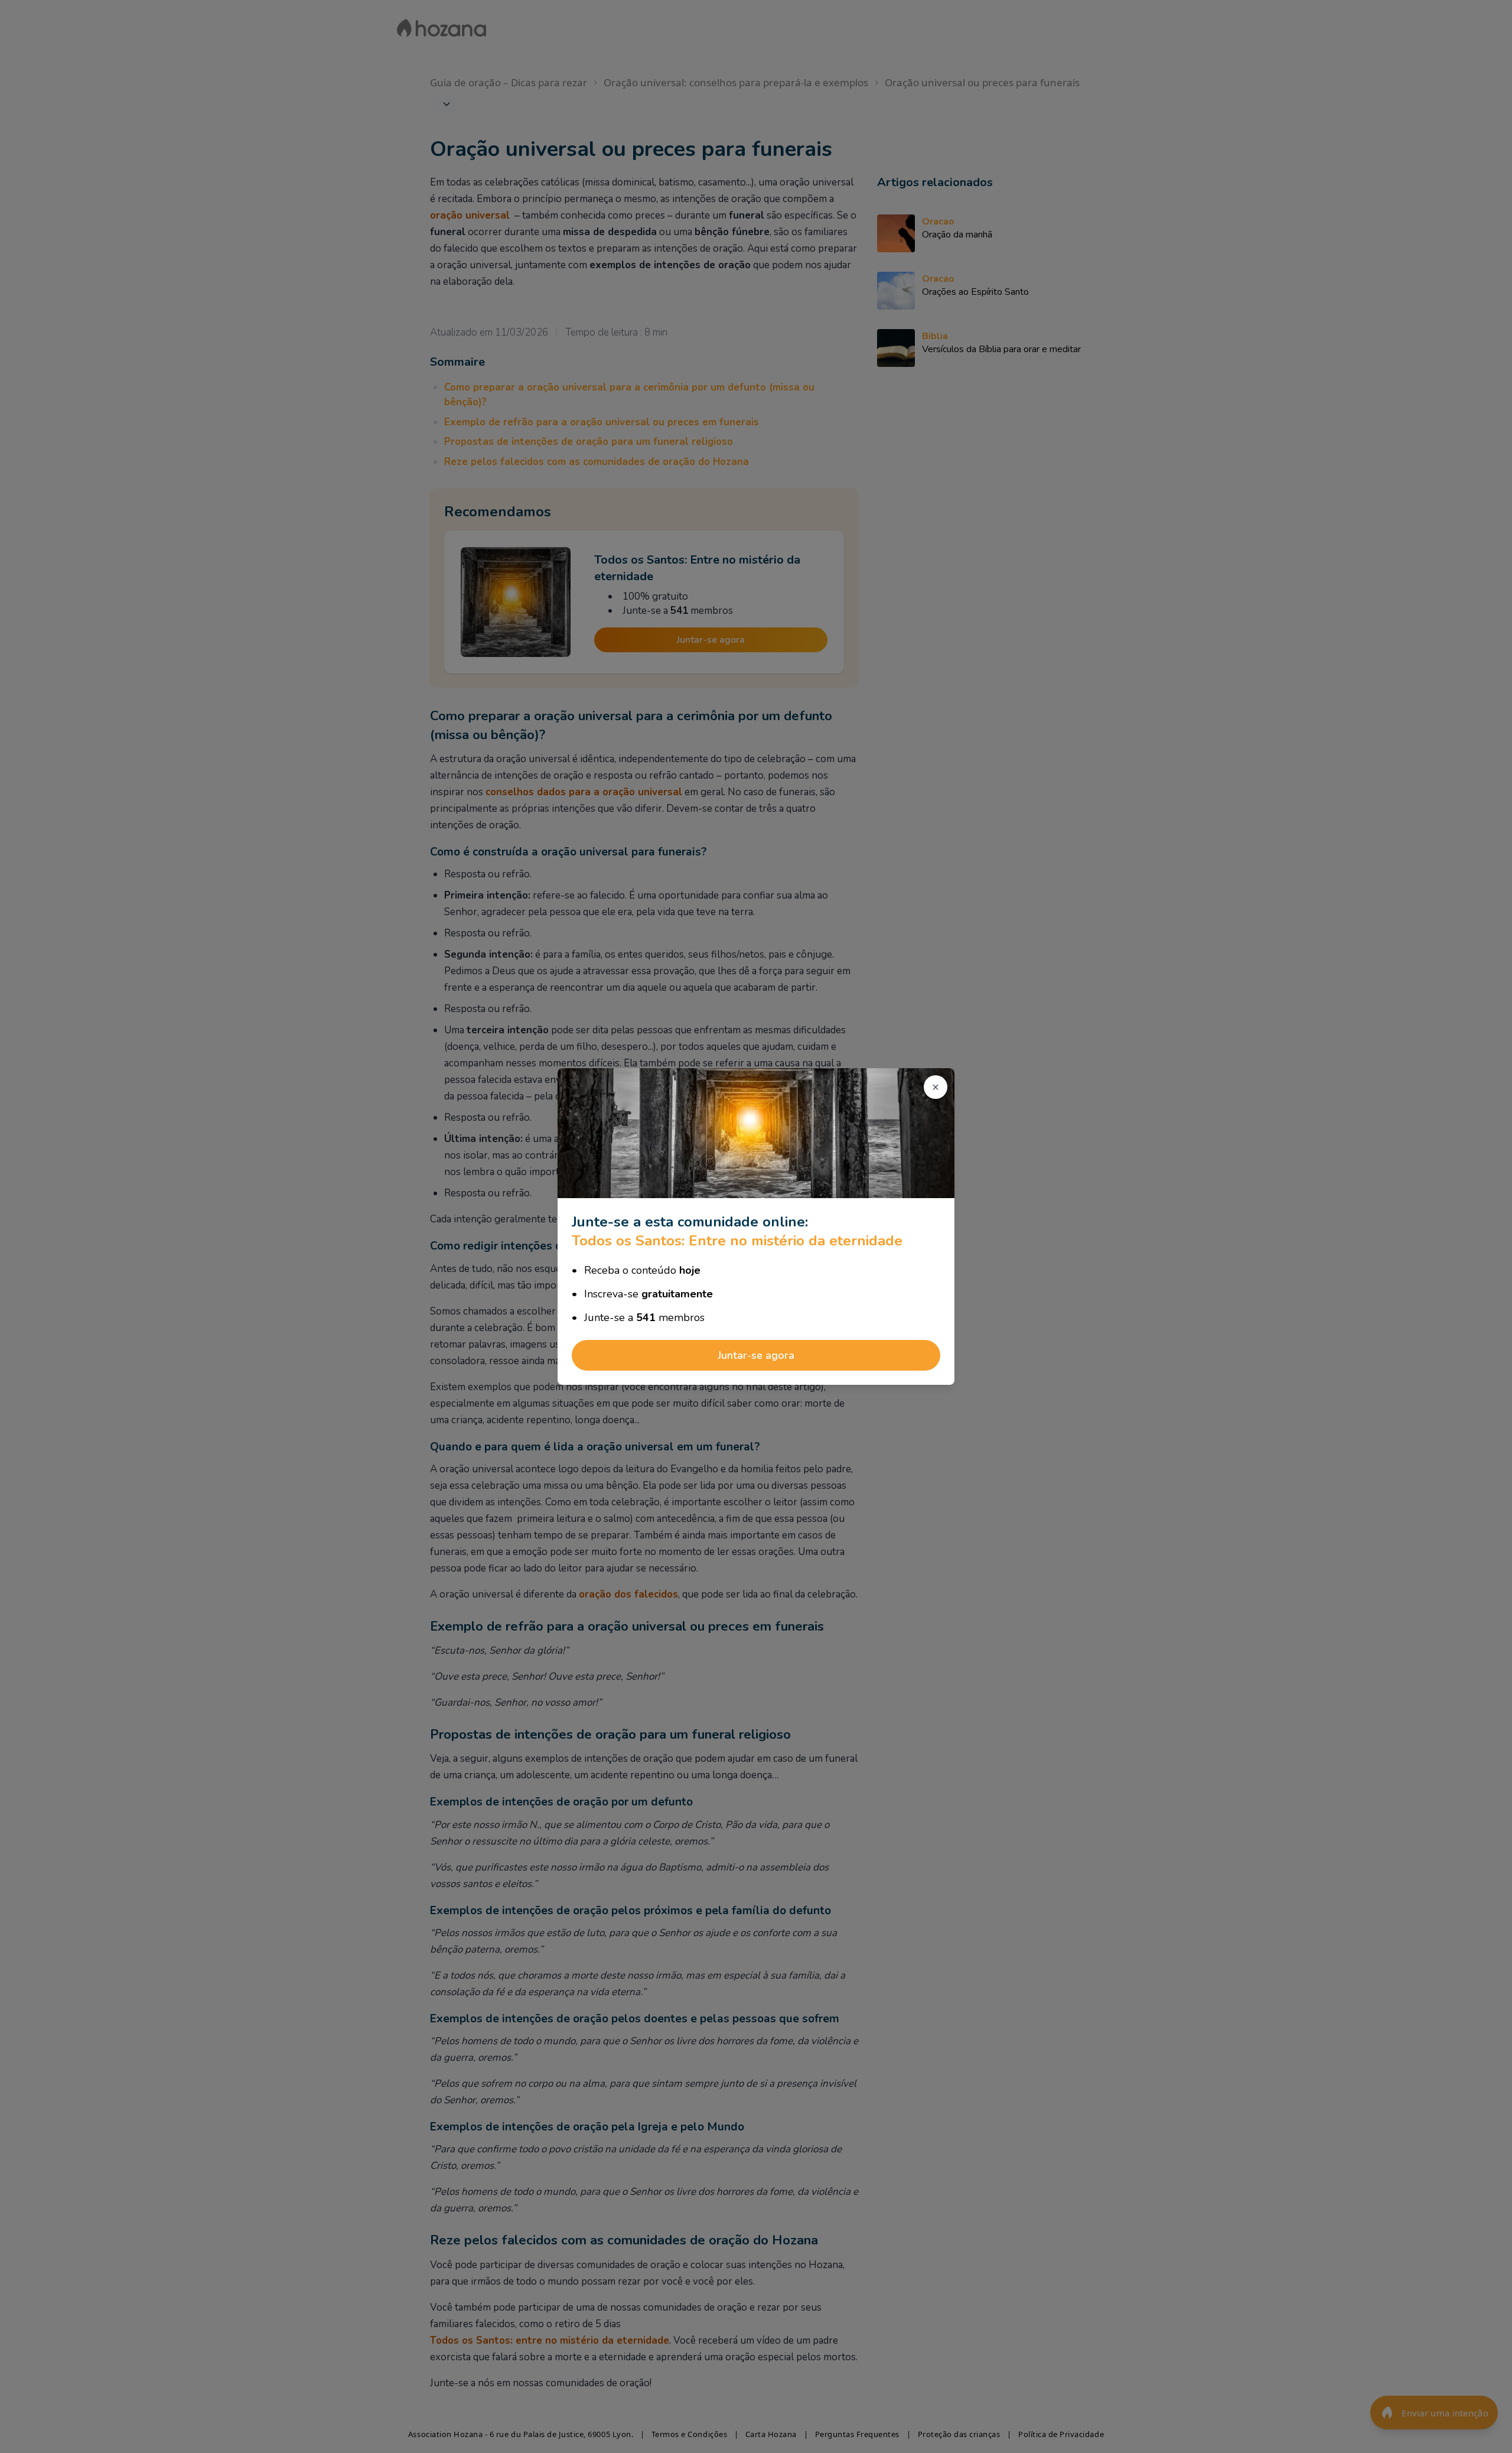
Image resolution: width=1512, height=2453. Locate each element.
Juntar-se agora (756, 1355)
